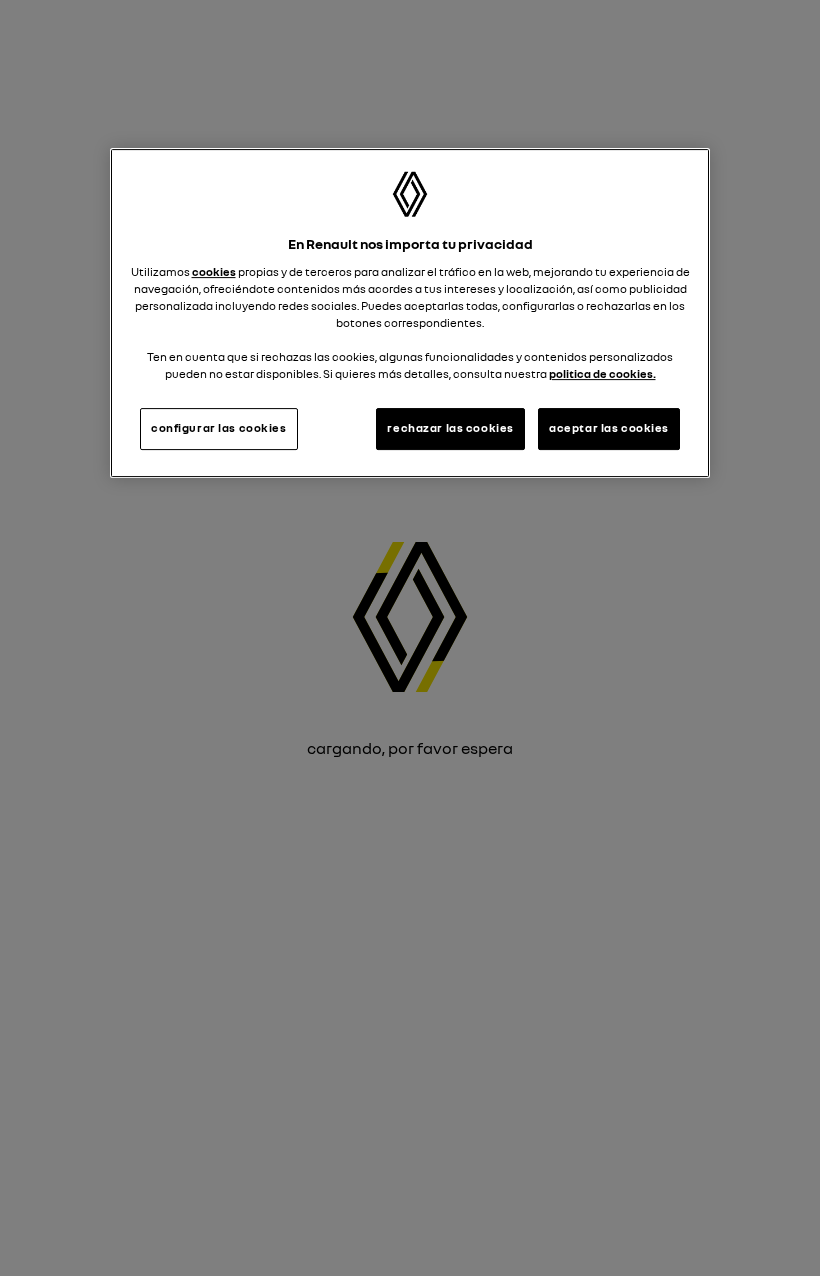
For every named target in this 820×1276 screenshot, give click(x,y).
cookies (214, 272)
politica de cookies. (602, 374)
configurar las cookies (219, 429)
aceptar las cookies (609, 429)
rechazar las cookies (450, 429)
